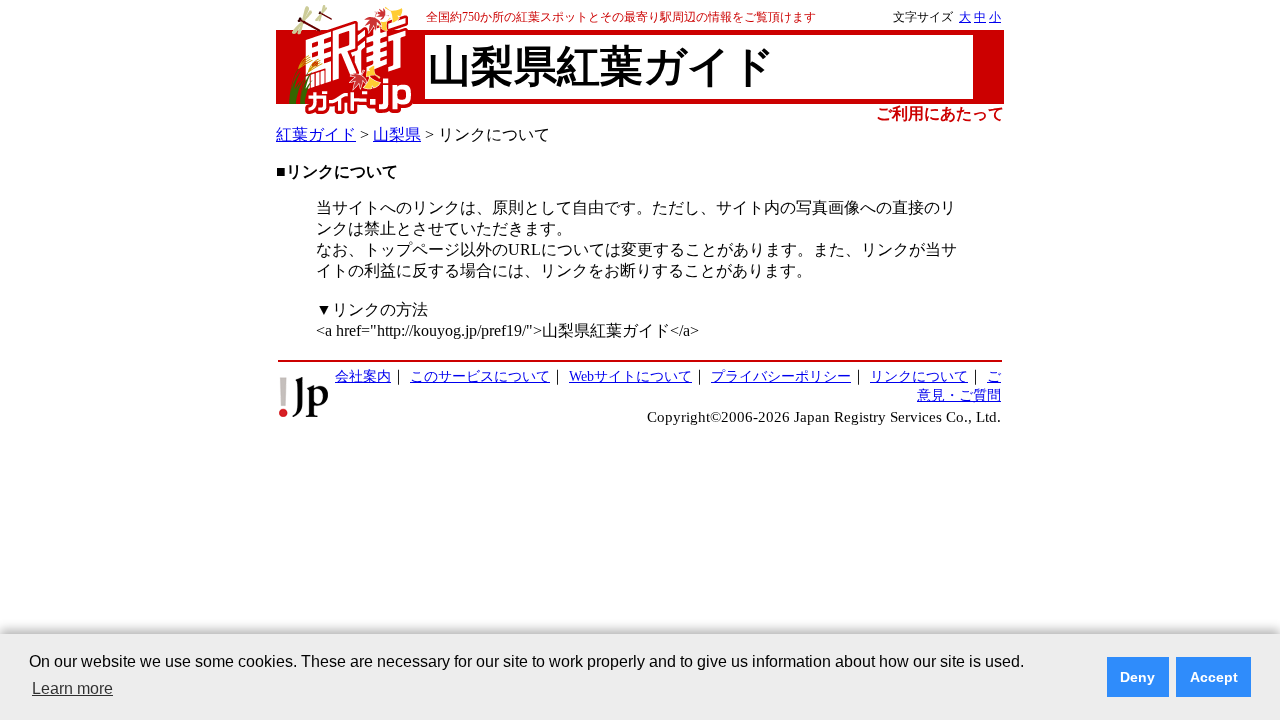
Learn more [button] (72, 688)
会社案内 (363, 376)
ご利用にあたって (940, 113)
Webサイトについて (630, 376)
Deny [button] (1137, 677)
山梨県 (397, 134)
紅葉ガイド (316, 134)
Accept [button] (1214, 677)
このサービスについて (480, 376)
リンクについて (919, 376)
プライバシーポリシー (781, 376)
